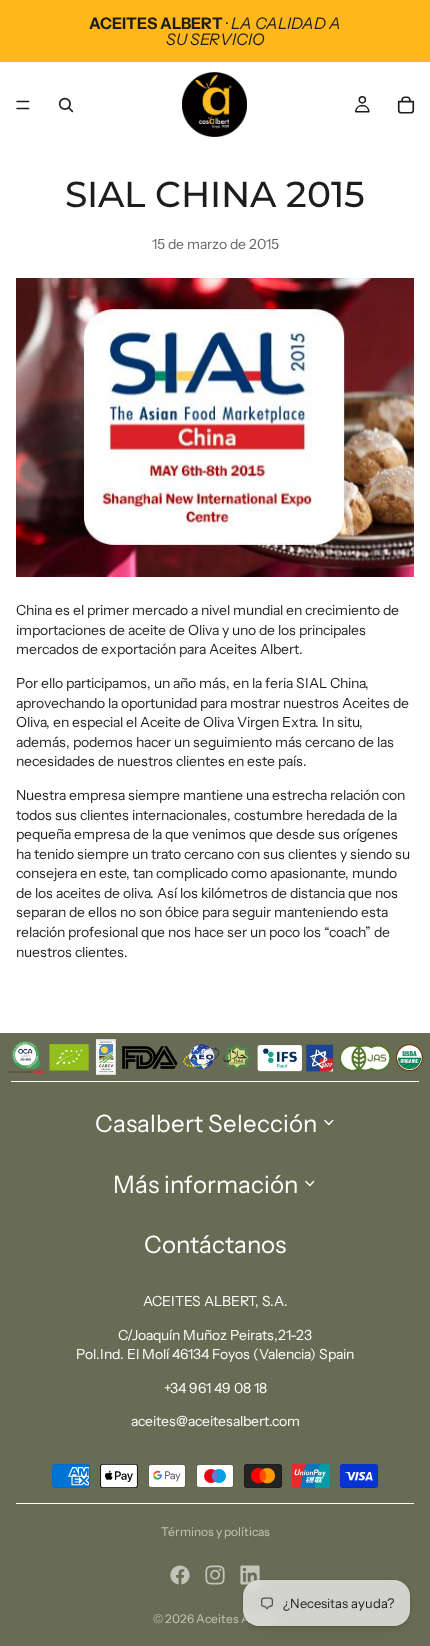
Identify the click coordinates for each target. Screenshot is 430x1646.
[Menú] (23, 105)
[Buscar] (66, 105)
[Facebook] (180, 1575)
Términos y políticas (215, 1531)
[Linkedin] (250, 1575)
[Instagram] (215, 1575)
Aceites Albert (236, 1618)
